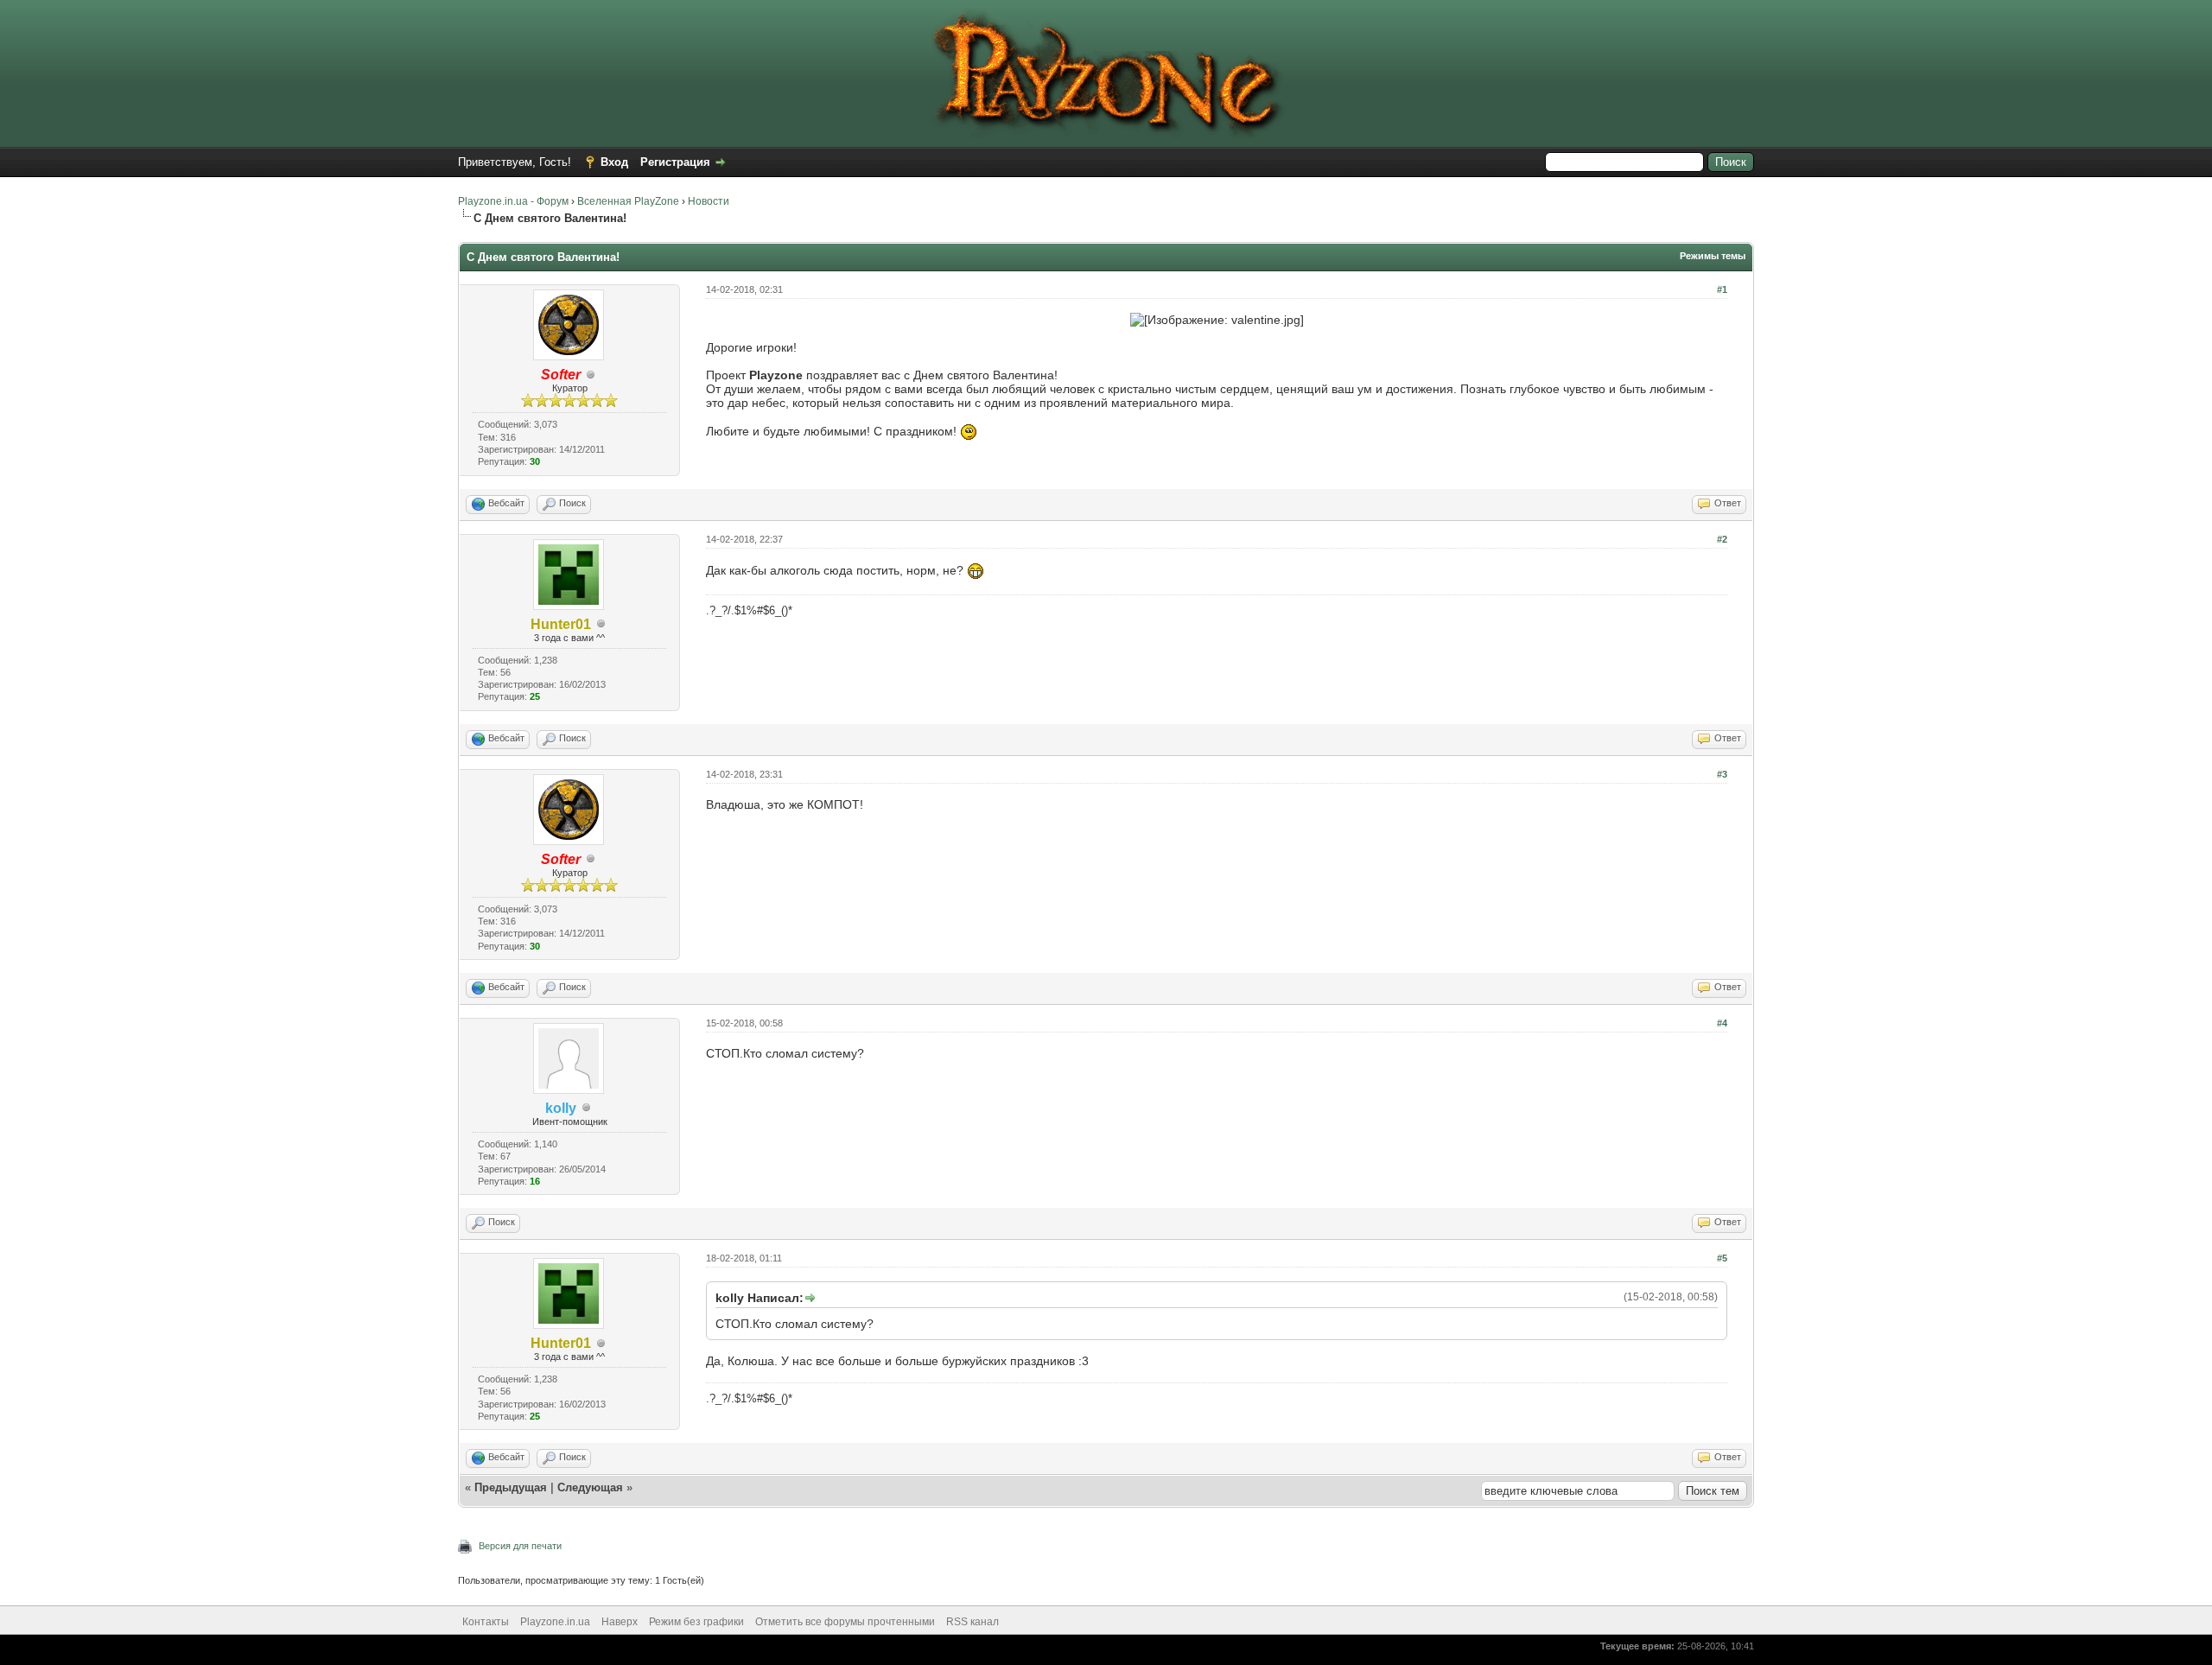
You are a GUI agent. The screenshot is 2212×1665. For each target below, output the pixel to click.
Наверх (620, 1622)
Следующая (592, 1487)
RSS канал (973, 1622)
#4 (1722, 1023)
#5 (1722, 1258)
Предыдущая (511, 1487)
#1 (1722, 289)
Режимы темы (1713, 256)
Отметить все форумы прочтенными (845, 1622)
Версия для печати (520, 1546)
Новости (709, 201)
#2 (1722, 539)
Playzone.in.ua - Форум (513, 201)
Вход (614, 162)
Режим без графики (696, 1622)
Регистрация (675, 162)
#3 (1722, 774)
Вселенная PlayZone (628, 201)
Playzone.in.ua (555, 1622)
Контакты (486, 1622)
